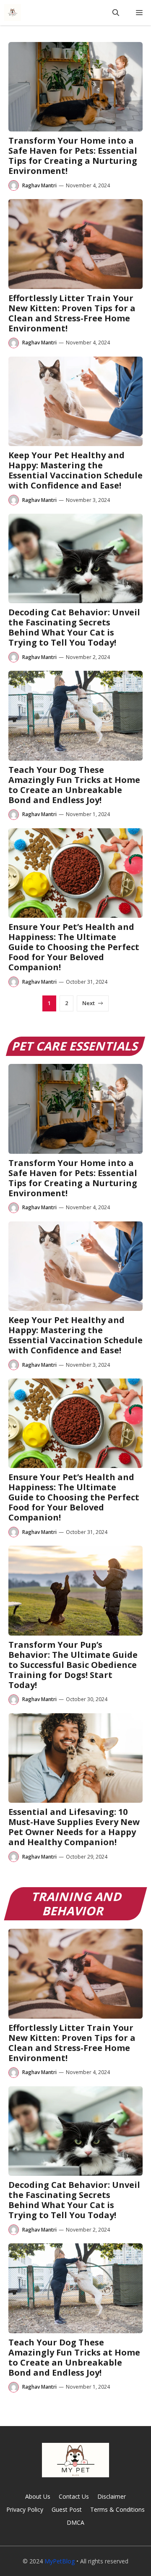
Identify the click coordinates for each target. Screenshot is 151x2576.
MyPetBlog (60, 2561)
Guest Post (67, 2509)
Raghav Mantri (39, 185)
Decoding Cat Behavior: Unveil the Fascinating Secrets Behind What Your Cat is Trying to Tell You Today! (74, 627)
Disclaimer (112, 2496)
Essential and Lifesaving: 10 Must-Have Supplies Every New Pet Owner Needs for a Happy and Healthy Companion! (74, 1827)
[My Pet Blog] (13, 13)
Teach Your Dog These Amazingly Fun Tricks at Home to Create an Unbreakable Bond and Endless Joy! (74, 785)
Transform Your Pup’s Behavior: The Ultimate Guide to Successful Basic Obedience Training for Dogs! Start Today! (73, 1665)
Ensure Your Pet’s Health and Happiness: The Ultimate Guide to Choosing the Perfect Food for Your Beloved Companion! (74, 947)
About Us (38, 2496)
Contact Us (74, 2496)
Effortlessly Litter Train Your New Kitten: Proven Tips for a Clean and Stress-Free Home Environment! (72, 313)
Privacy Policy (25, 2509)
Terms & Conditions (117, 2509)
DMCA (75, 2522)
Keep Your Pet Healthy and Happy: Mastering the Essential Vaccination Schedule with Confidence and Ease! (75, 470)
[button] (116, 13)
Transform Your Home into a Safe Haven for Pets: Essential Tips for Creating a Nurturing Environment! (73, 156)
